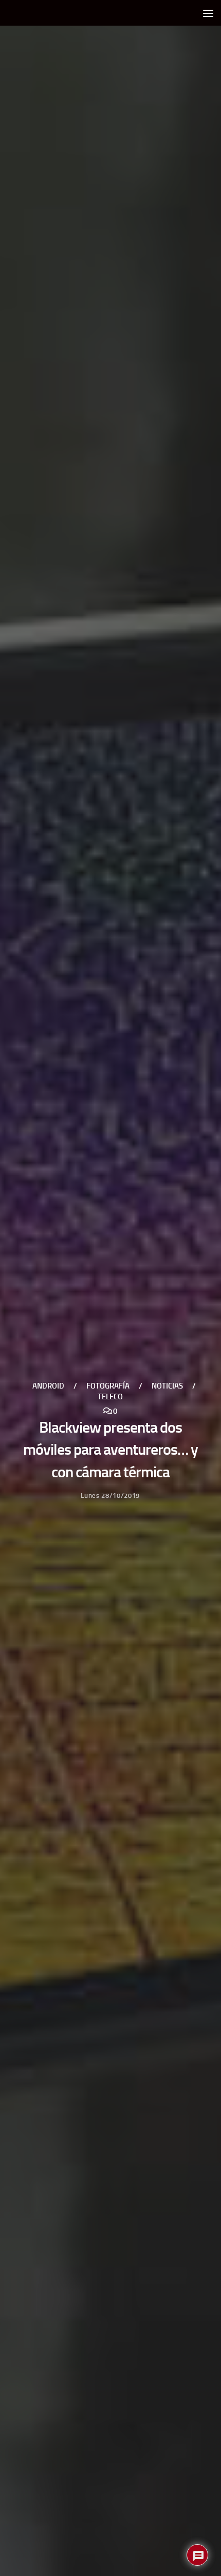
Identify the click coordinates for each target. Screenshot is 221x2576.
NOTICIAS (167, 1385)
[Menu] (208, 13)
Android (48, 1385)
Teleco (110, 1396)
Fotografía (108, 1385)
